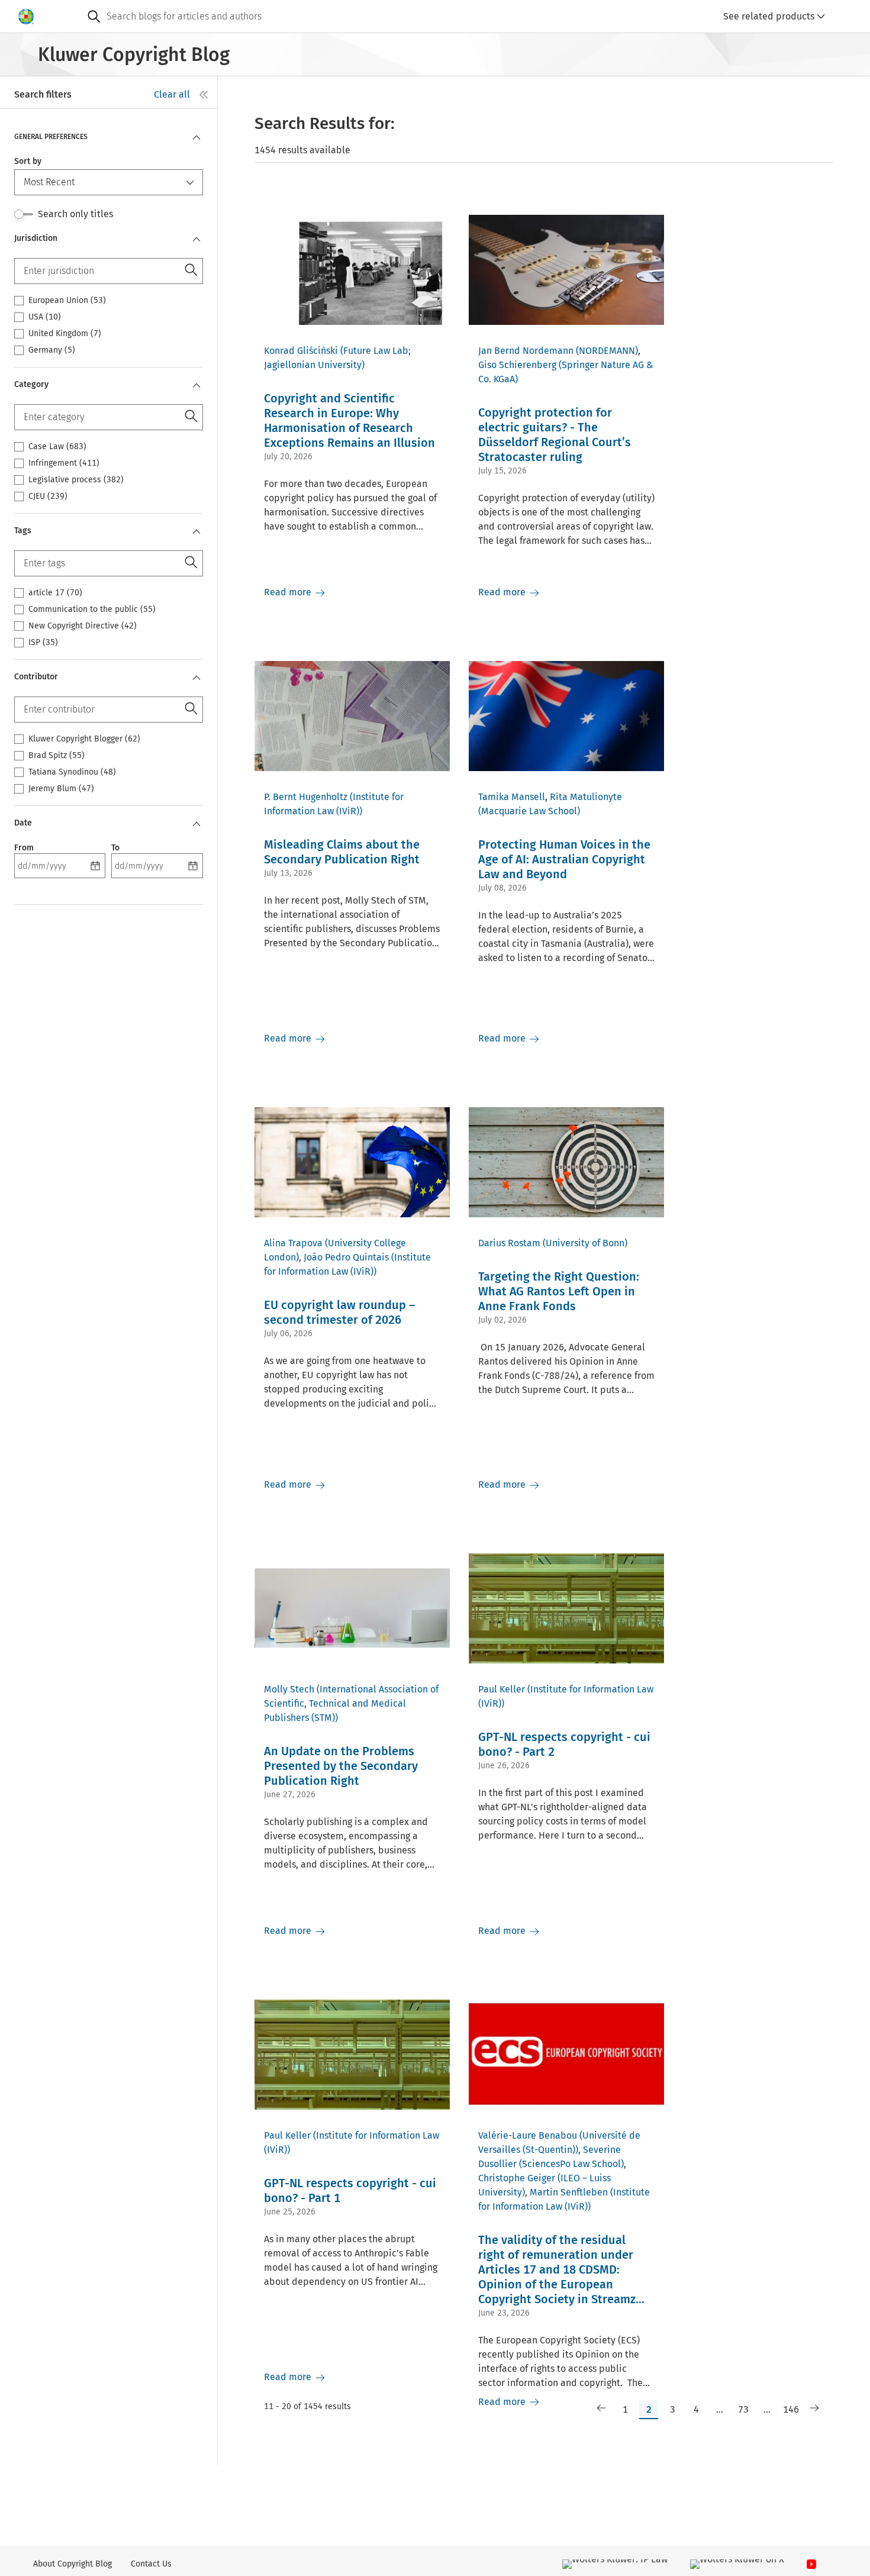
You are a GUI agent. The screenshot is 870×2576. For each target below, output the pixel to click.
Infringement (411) (64, 463)
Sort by (28, 161)
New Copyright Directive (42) (83, 626)
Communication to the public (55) (92, 610)
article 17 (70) (55, 593)
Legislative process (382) (76, 480)
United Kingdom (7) (65, 334)
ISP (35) (43, 643)
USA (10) (45, 317)
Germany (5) (52, 350)
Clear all (172, 94)
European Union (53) (67, 301)
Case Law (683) (57, 447)
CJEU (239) (48, 496)
